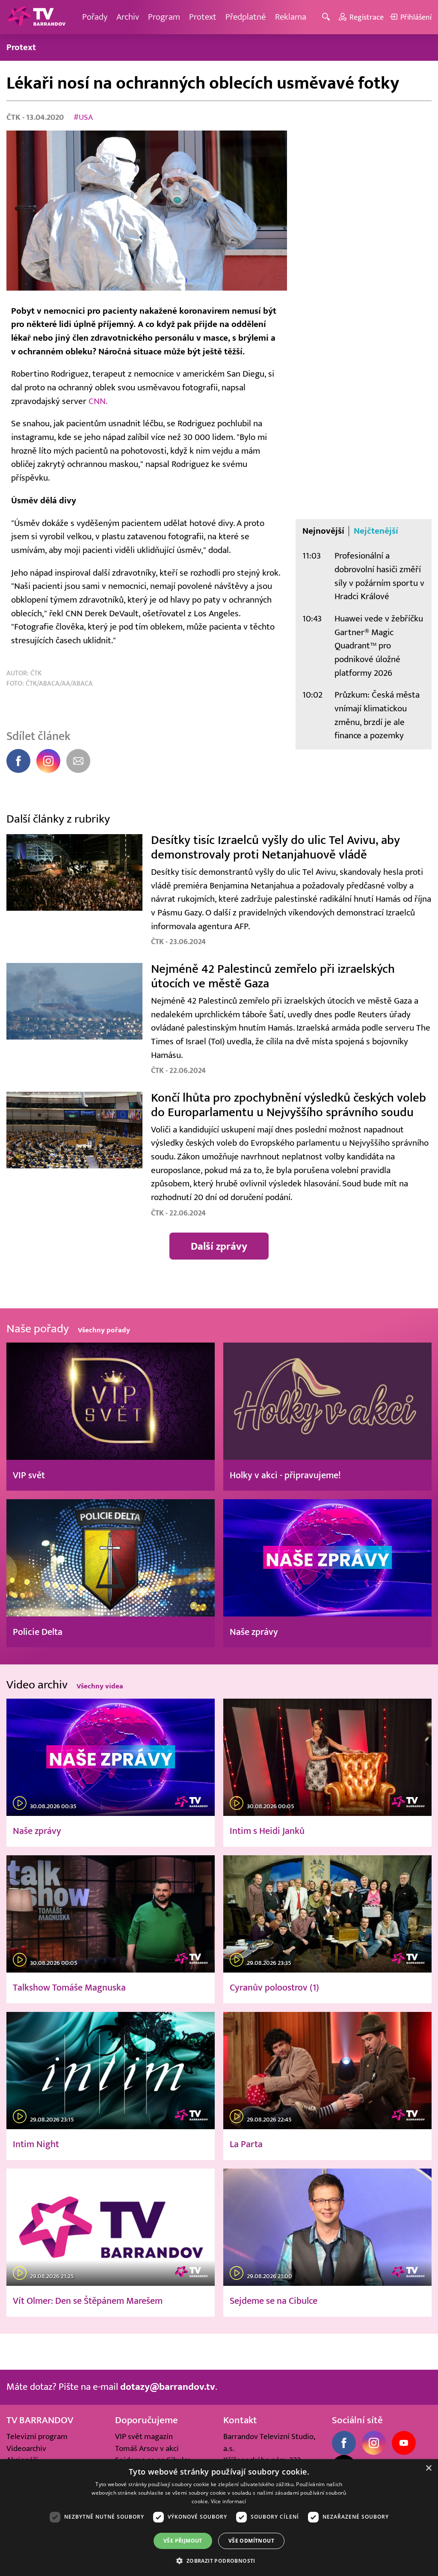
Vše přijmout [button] (183, 2541)
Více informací (229, 2501)
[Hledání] (327, 17)
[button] (219, 2561)
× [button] (428, 2468)
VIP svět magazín (144, 2436)
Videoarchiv (26, 2448)
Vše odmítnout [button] (251, 2541)
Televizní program (37, 2436)
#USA (83, 117)
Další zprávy (219, 1246)
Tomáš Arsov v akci (147, 2448)
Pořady (95, 17)
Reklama (291, 17)
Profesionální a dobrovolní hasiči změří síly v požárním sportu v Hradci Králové (379, 576)
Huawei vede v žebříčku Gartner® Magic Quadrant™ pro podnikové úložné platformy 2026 (379, 646)
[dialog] (219, 2518)
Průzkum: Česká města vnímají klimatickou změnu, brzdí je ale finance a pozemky (377, 715)
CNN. (98, 401)
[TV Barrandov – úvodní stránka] (36, 17)
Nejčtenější (376, 531)
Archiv (128, 17)
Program (164, 17)
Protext (203, 17)
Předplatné (246, 17)
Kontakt (240, 2420)
